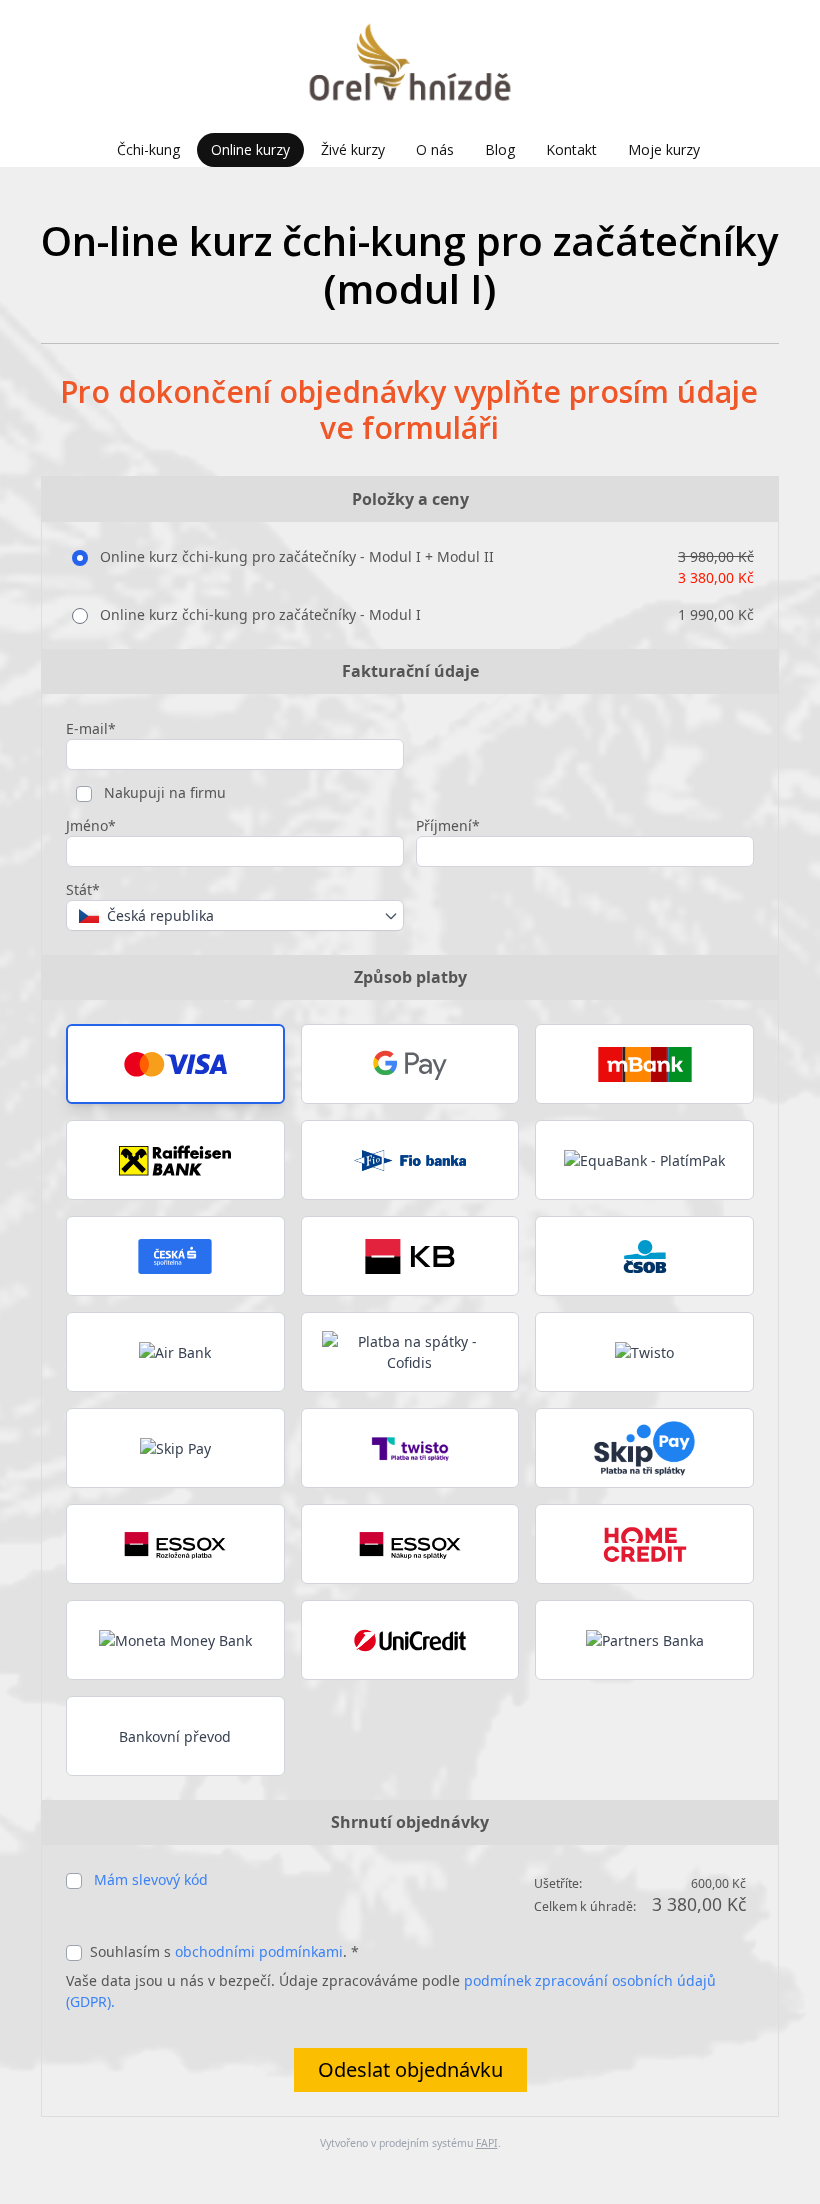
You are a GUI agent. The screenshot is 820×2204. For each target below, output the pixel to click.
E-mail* (91, 728)
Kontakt (571, 149)
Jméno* (91, 825)
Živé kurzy (353, 149)
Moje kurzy (664, 149)
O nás (435, 149)
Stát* (83, 889)
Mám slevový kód (151, 1879)
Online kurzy (250, 149)
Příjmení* (448, 825)
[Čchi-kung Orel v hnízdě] (410, 66)
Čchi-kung (148, 149)
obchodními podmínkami (259, 1951)
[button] (175, 1064)
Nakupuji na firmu (163, 792)
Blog (500, 149)
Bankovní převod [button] (175, 1736)
